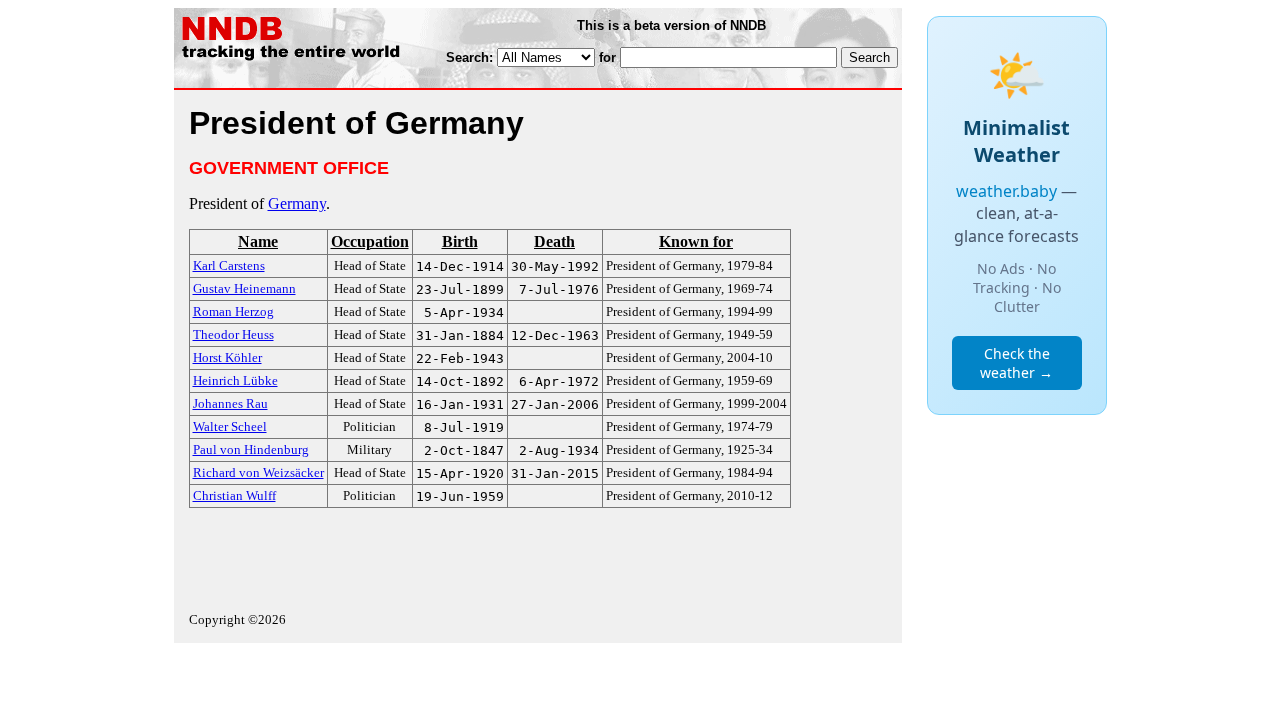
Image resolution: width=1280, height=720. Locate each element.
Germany (297, 203)
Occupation (370, 241)
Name (258, 241)
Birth (460, 241)
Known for (696, 241)
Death (554, 241)
